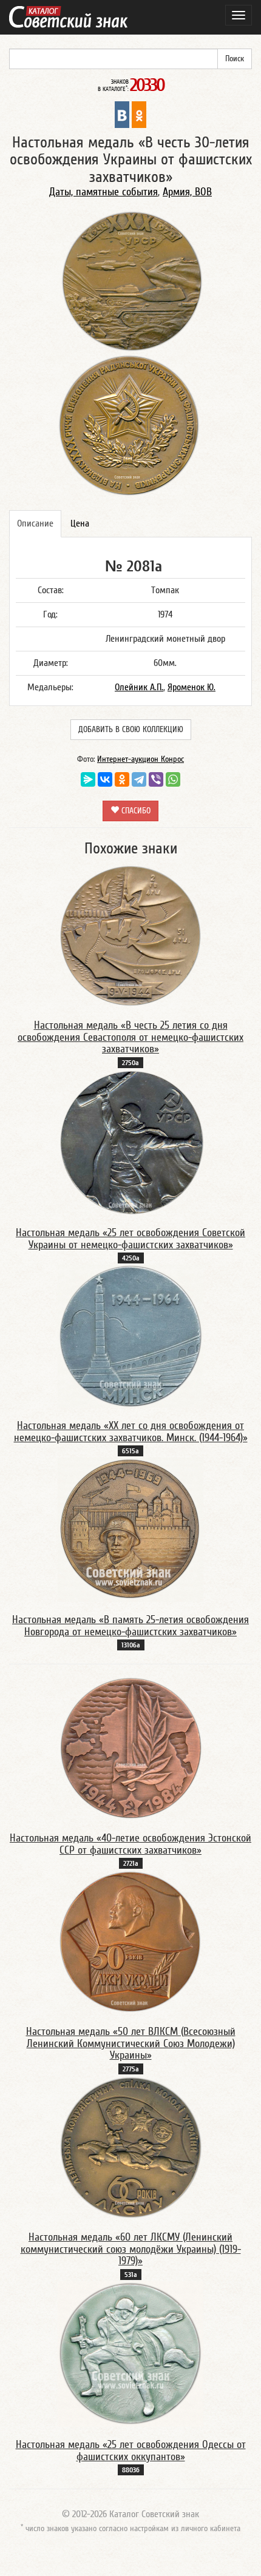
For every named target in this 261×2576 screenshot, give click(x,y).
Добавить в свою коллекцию (131, 730)
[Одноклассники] (122, 779)
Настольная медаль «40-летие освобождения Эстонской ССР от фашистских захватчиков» (130, 1844)
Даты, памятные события (103, 192)
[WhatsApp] (173, 779)
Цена (80, 523)
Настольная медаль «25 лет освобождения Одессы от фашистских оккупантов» (131, 2451)
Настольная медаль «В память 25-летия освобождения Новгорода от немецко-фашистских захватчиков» (130, 1626)
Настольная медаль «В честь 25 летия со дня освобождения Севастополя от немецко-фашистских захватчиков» (130, 1037)
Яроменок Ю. (192, 687)
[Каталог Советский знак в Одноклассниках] (139, 114)
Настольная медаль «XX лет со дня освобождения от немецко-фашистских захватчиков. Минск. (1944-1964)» (131, 1432)
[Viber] (156, 779)
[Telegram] (139, 779)
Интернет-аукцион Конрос (141, 759)
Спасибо (135, 811)
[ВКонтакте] (105, 779)
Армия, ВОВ (187, 192)
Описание (35, 523)
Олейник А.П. (139, 687)
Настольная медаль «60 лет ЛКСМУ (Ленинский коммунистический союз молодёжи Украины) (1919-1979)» (131, 2249)
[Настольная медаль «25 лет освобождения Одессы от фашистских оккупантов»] (130, 2353)
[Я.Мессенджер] (88, 779)
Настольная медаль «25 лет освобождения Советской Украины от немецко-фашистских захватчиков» (130, 1239)
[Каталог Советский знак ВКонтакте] (122, 114)
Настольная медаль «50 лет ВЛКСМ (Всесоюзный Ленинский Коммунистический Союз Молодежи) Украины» (131, 2044)
